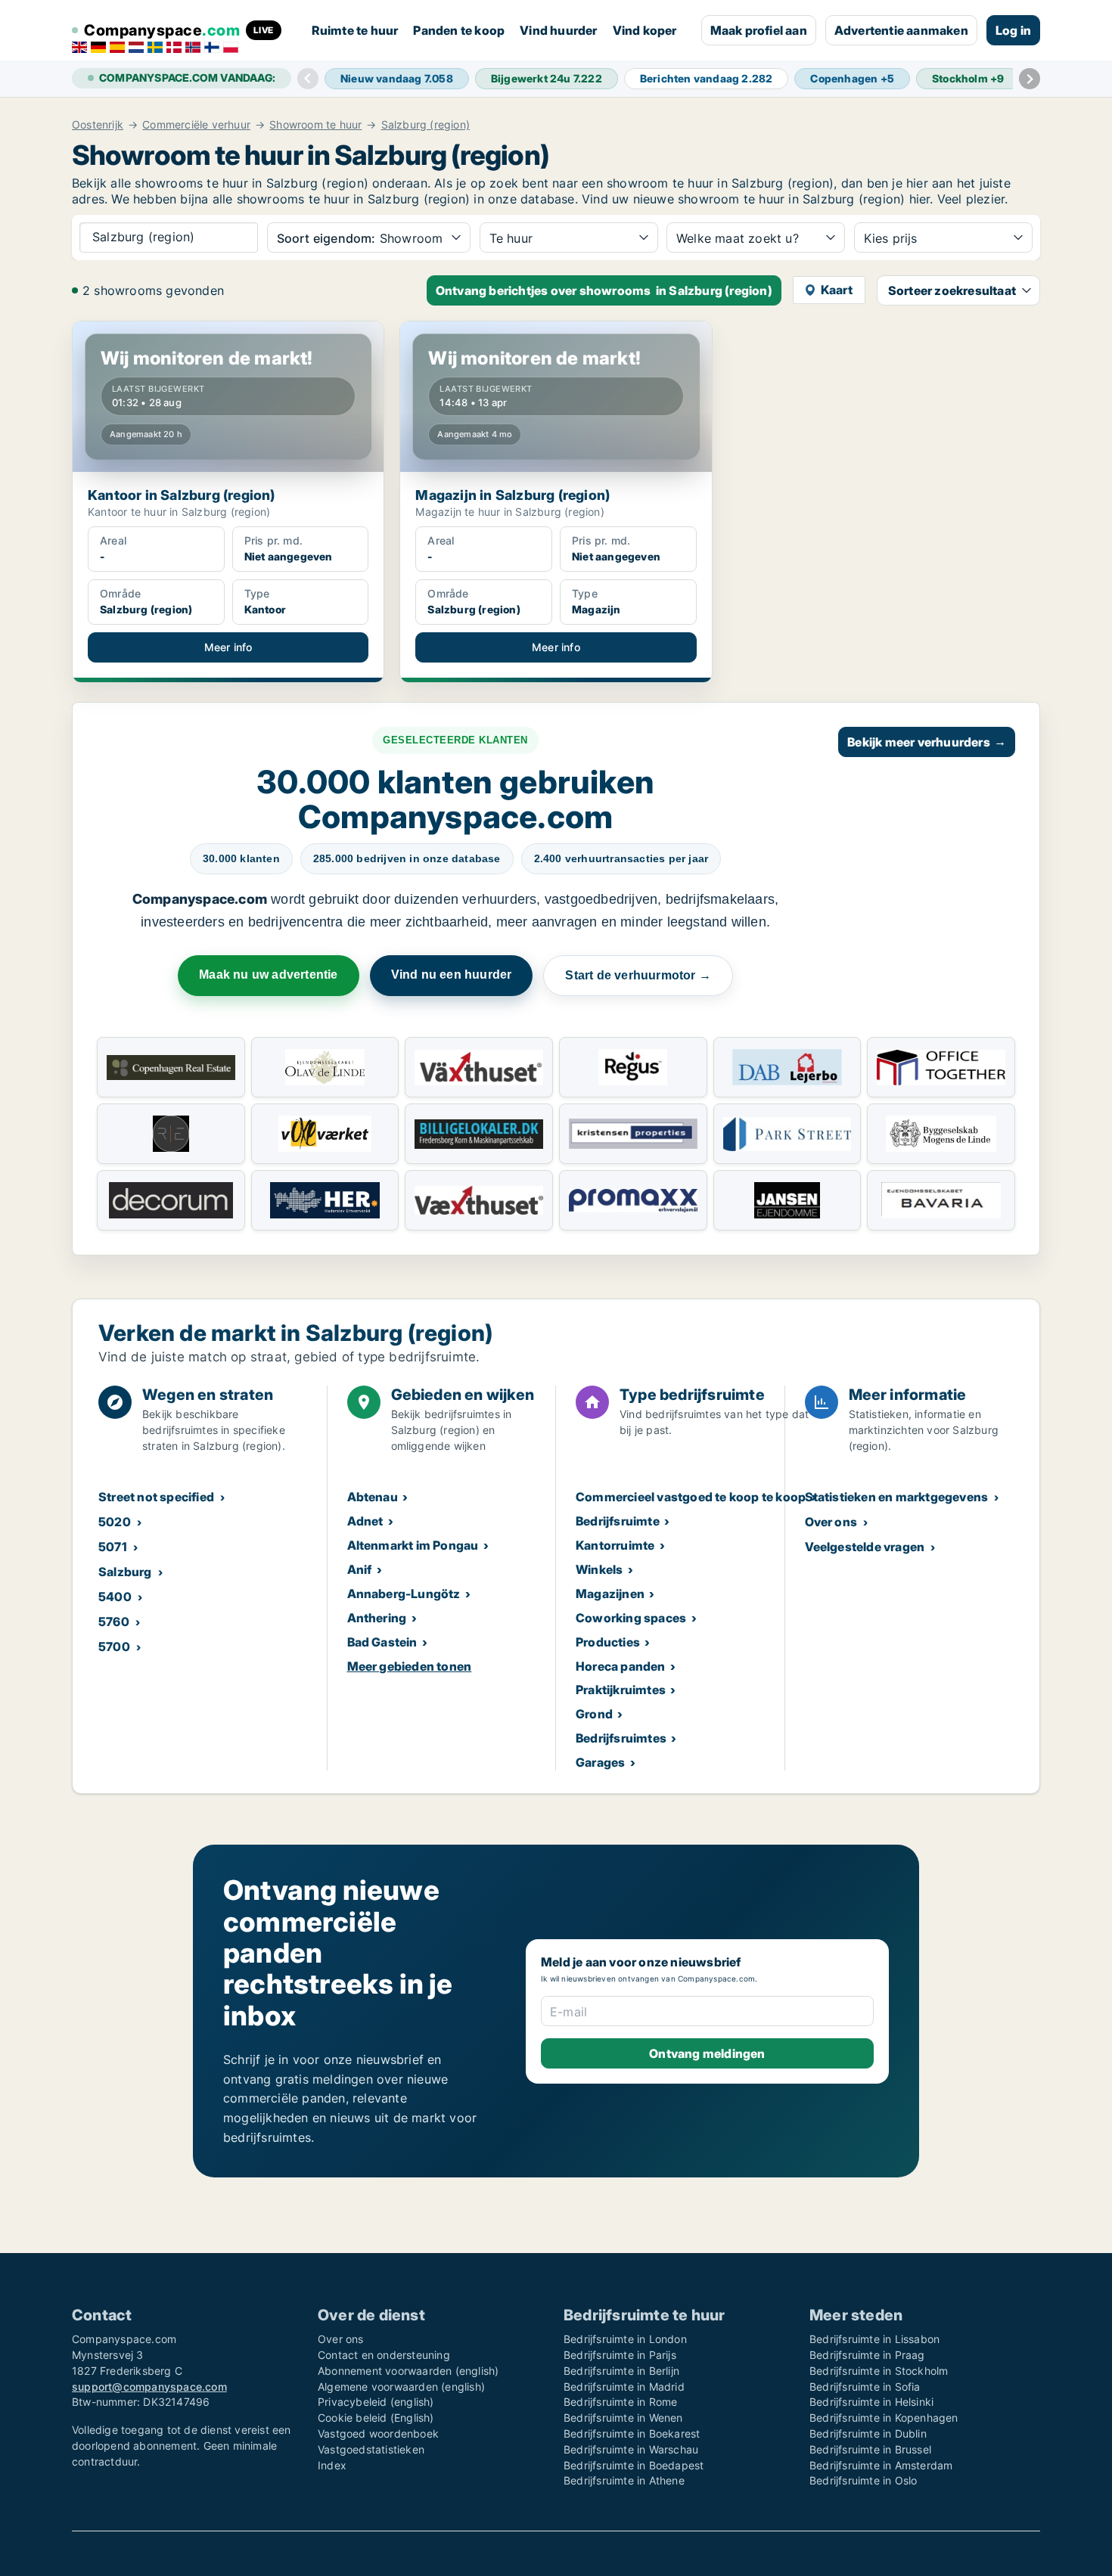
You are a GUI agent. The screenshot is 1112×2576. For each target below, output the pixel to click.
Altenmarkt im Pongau (413, 1545)
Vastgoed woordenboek (378, 2433)
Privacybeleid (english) (376, 2402)
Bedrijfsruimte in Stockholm (879, 2371)
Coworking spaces (631, 1618)
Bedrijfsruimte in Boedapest (634, 2465)
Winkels (599, 1569)
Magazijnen (610, 1594)
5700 (114, 1646)
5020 (115, 1522)
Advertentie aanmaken (901, 30)
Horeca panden (621, 1666)
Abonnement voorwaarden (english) (408, 2371)
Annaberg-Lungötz (404, 1594)
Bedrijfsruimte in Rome (620, 2402)
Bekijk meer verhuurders (927, 742)
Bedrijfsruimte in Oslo (863, 2480)
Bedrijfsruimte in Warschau (631, 2449)
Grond (594, 1714)
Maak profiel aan (759, 30)
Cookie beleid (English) (376, 2418)
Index (332, 2465)
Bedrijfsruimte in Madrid (624, 2387)
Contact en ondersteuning (384, 2355)
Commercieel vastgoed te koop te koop (691, 1497)
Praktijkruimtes (621, 1690)
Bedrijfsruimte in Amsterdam (881, 2465)
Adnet (365, 1521)
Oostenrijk (98, 125)
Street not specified (156, 1497)
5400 (115, 1597)
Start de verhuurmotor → (638, 975)
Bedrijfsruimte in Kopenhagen (884, 2418)
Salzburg (125, 1572)
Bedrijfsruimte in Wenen (623, 2418)
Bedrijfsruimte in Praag (867, 2355)
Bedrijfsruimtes (621, 1738)
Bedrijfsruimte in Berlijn (621, 2371)
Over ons (831, 1522)
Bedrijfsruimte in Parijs (620, 2355)
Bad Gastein (382, 1642)
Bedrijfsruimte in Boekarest (632, 2433)
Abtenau (373, 1497)
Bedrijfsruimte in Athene (624, 2480)
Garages (600, 1762)
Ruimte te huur (355, 30)
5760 (114, 1622)
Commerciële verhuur (196, 125)
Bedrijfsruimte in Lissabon (874, 2339)
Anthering (377, 1618)
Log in (1013, 30)
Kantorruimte (615, 1545)
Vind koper (645, 30)
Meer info (228, 647)
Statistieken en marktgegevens (897, 1497)
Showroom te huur (315, 125)
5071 (113, 1547)
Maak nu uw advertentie (268, 975)
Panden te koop (459, 30)
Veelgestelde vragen (865, 1547)
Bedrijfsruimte (618, 1521)
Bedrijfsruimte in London (625, 2339)
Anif (360, 1569)
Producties (608, 1642)
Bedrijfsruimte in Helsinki (871, 2402)
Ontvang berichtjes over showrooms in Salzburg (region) (604, 290)
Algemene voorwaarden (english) (401, 2387)
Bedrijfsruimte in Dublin (868, 2433)
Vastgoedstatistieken (371, 2449)
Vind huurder (558, 30)
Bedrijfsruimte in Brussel (870, 2449)
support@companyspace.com (149, 2387)
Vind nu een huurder (452, 975)
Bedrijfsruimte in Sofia (865, 2387)
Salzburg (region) (426, 125)
